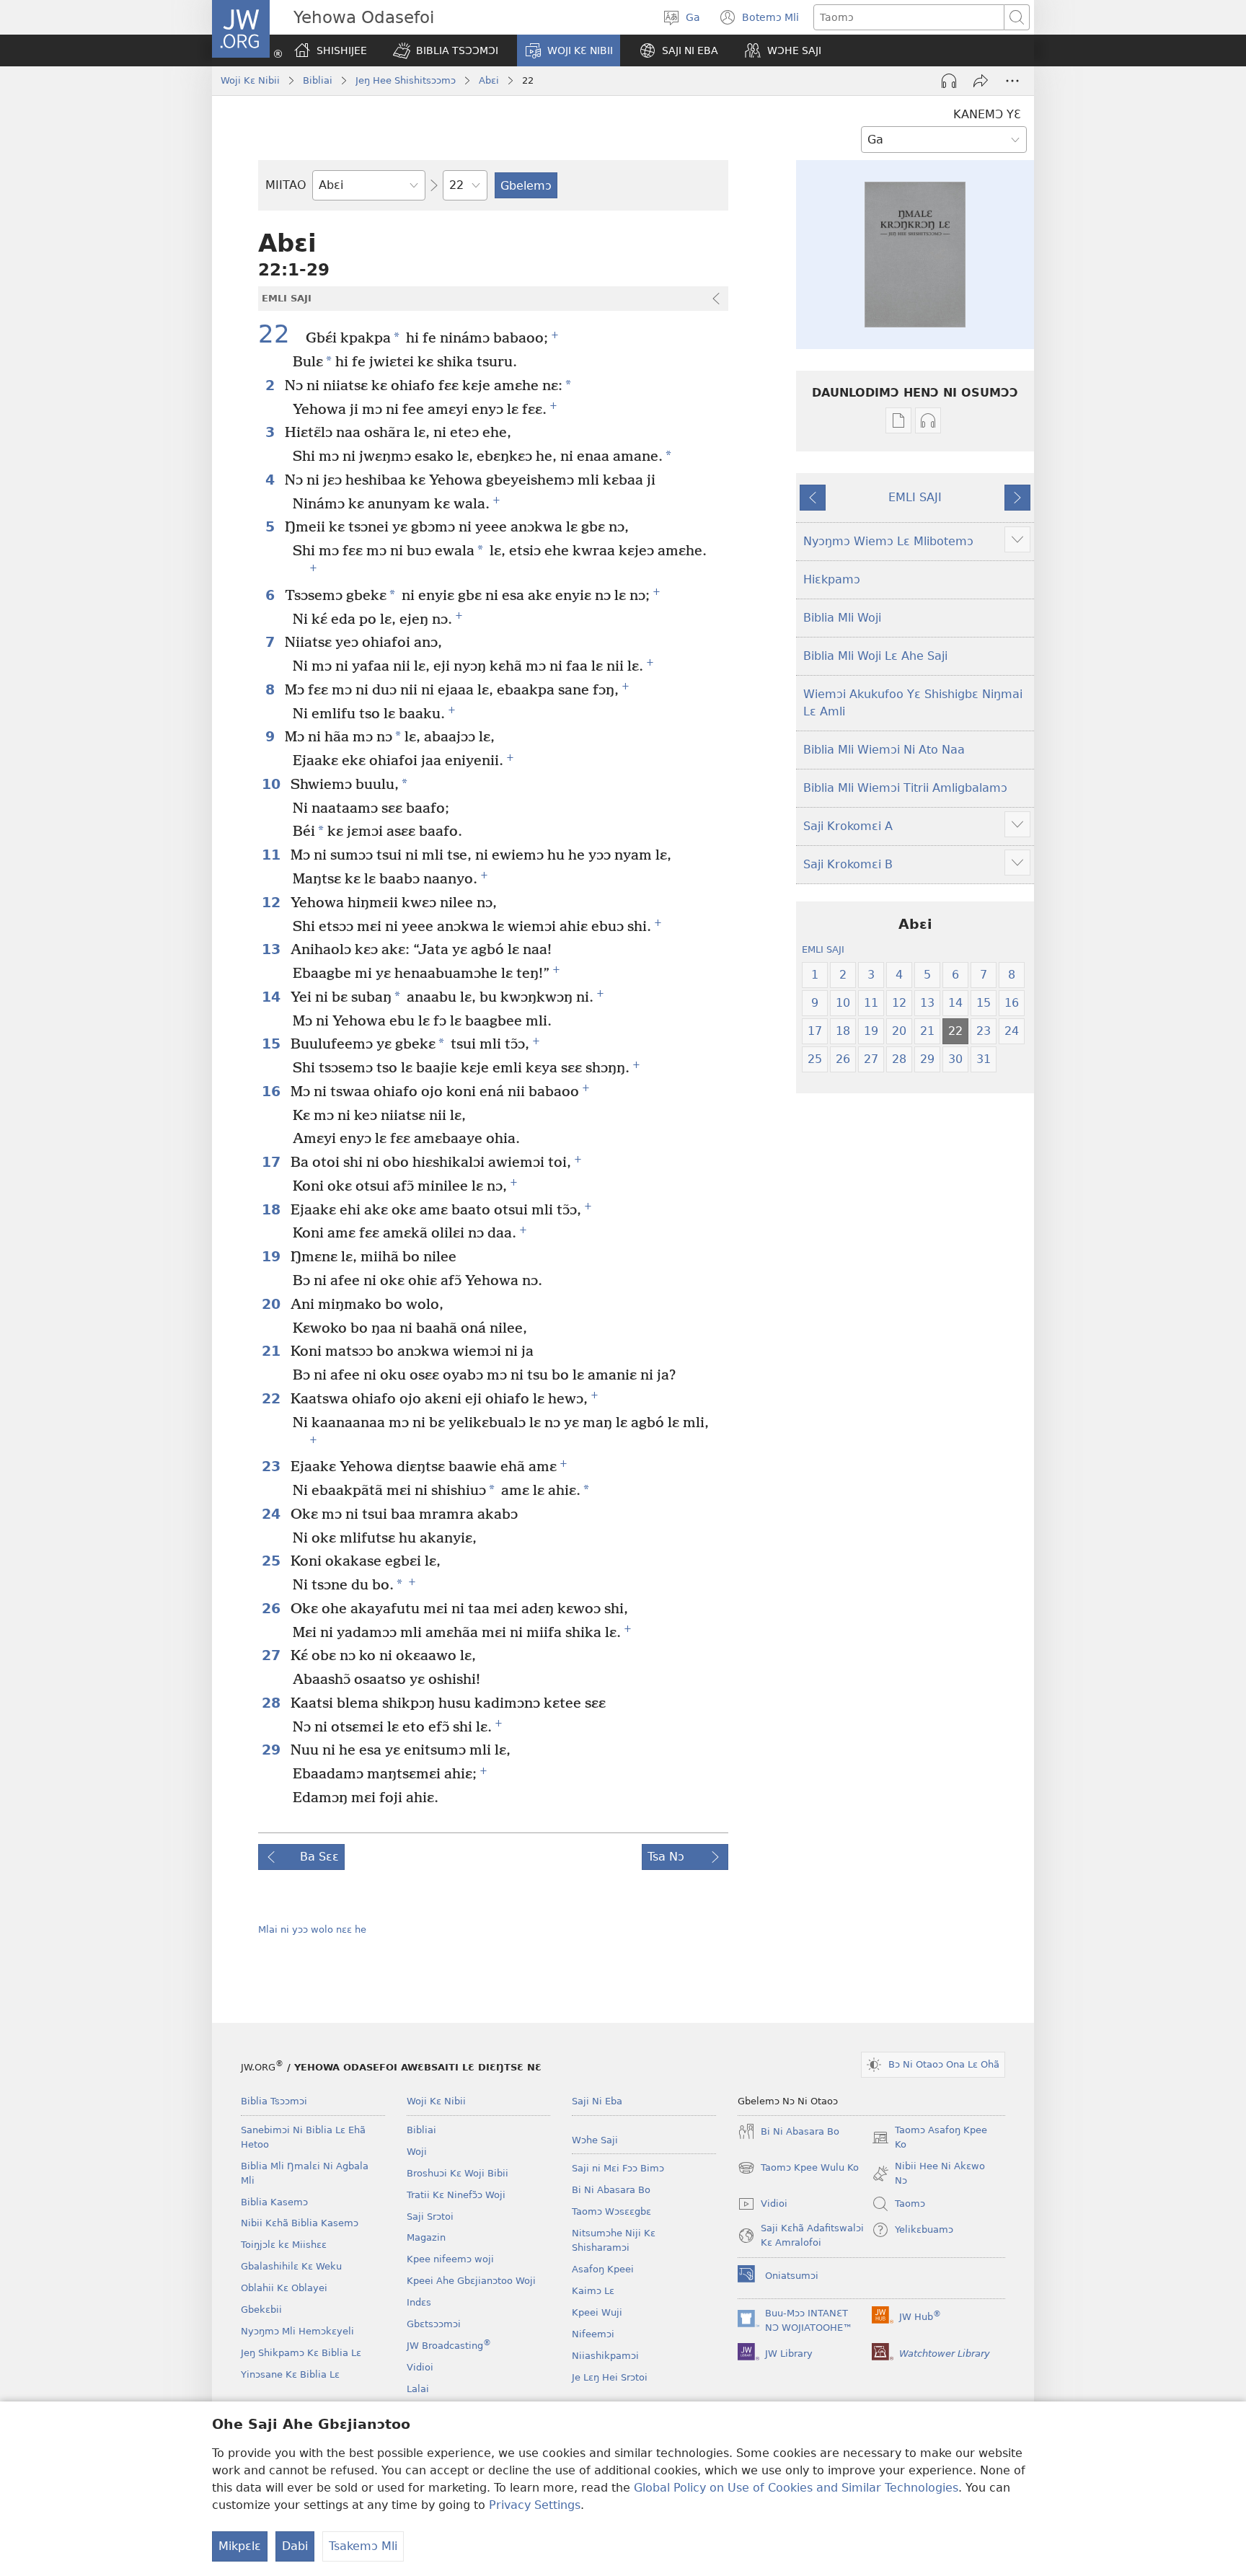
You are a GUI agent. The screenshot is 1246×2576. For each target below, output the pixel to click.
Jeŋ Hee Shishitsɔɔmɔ (406, 80)
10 (273, 784)
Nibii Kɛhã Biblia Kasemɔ (300, 2223)
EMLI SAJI (915, 497)
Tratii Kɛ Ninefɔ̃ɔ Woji (456, 2195)
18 (273, 1210)
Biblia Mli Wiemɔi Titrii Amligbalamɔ (905, 788)
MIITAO (286, 185)
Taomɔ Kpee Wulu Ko (798, 2169)
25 (273, 1561)
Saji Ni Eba (597, 2101)
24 (273, 1514)
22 (280, 335)
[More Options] (1012, 81)
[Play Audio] (949, 81)
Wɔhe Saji (595, 2140)
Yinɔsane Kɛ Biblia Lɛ (290, 2374)
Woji (417, 2152)
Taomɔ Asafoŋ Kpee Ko (929, 2138)
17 (273, 1162)
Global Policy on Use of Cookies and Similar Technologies (796, 2488)
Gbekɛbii (261, 2310)
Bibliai (318, 80)
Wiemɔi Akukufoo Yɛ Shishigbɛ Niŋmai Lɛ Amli (913, 703)
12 (273, 903)
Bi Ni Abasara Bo (611, 2190)
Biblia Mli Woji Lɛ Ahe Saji (875, 656)
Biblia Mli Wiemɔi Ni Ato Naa (884, 750)
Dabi (295, 2546)
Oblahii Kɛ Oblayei (284, 2288)
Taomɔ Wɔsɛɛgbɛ (611, 2211)
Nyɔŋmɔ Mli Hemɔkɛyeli (297, 2331)
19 (273, 1257)
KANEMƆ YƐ (987, 114)
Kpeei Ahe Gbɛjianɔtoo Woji (471, 2281)
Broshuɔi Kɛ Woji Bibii (458, 2173)
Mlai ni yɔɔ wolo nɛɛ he (312, 1929)
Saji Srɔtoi (430, 2216)
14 (273, 997)
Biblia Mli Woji (842, 618)
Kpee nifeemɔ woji (450, 2259)
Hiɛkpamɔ (832, 579)
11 (273, 855)
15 (273, 1044)
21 (273, 1351)
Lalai (418, 2389)
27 (273, 1655)
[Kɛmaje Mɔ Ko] (981, 81)
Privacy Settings (535, 2505)
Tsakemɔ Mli (363, 2546)
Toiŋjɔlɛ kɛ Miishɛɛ (284, 2245)
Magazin (426, 2237)
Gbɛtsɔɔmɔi (434, 2324)
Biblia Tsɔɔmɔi (274, 2101)
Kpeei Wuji (597, 2312)
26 (273, 1609)
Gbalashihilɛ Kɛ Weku (291, 2266)
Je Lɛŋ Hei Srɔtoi (610, 2377)
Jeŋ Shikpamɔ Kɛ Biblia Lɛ (301, 2353)
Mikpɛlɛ (240, 2546)
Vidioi (420, 2367)
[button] (446, 50)
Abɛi (489, 80)
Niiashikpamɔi (605, 2356)
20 (273, 1304)
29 (273, 1750)
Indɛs (419, 2302)
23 (273, 1466)
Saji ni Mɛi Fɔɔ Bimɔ (618, 2168)
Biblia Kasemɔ (274, 2202)
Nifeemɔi (593, 2334)
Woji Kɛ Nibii (250, 80)
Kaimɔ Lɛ (593, 2291)
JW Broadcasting (449, 2346)
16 (273, 1091)
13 (273, 949)
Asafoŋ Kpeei (603, 2269)
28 (273, 1703)
